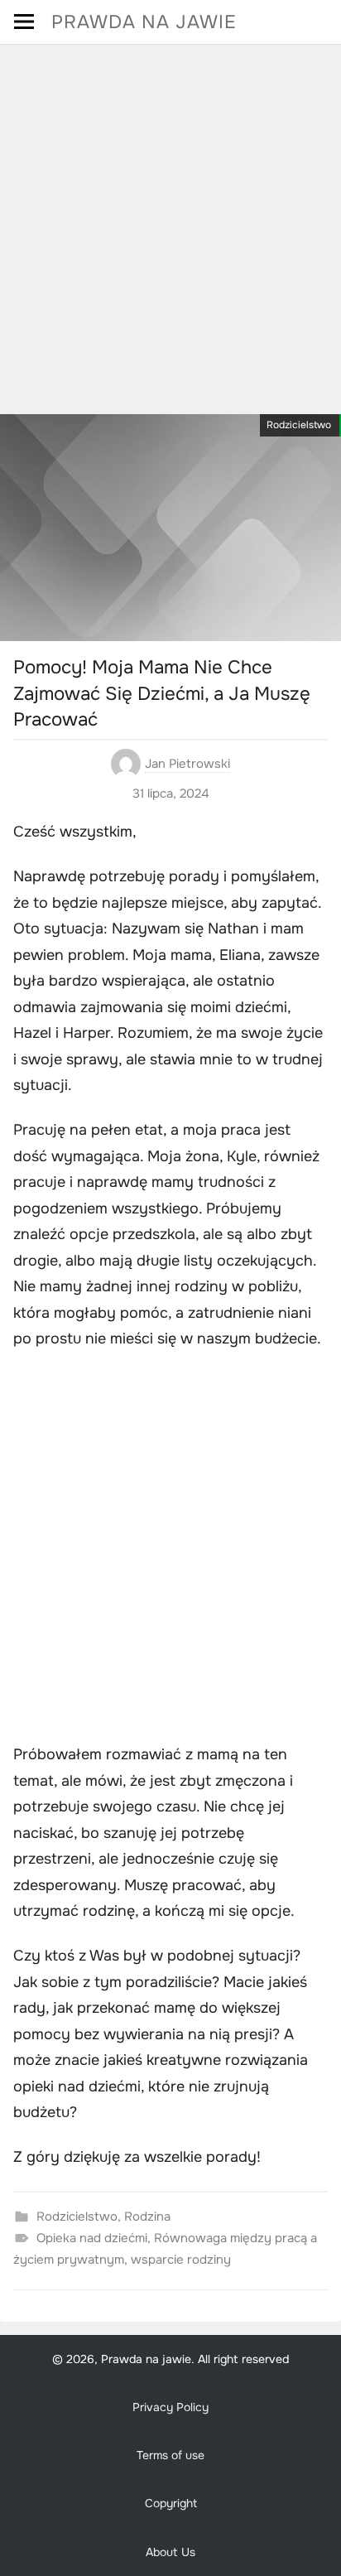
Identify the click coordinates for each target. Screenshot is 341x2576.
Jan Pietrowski (187, 764)
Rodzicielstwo (299, 425)
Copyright (171, 2503)
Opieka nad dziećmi (92, 2238)
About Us (170, 2552)
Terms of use (170, 2455)
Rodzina (147, 2217)
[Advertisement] (170, 224)
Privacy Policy (170, 2407)
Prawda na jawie (144, 22)
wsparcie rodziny (181, 2260)
